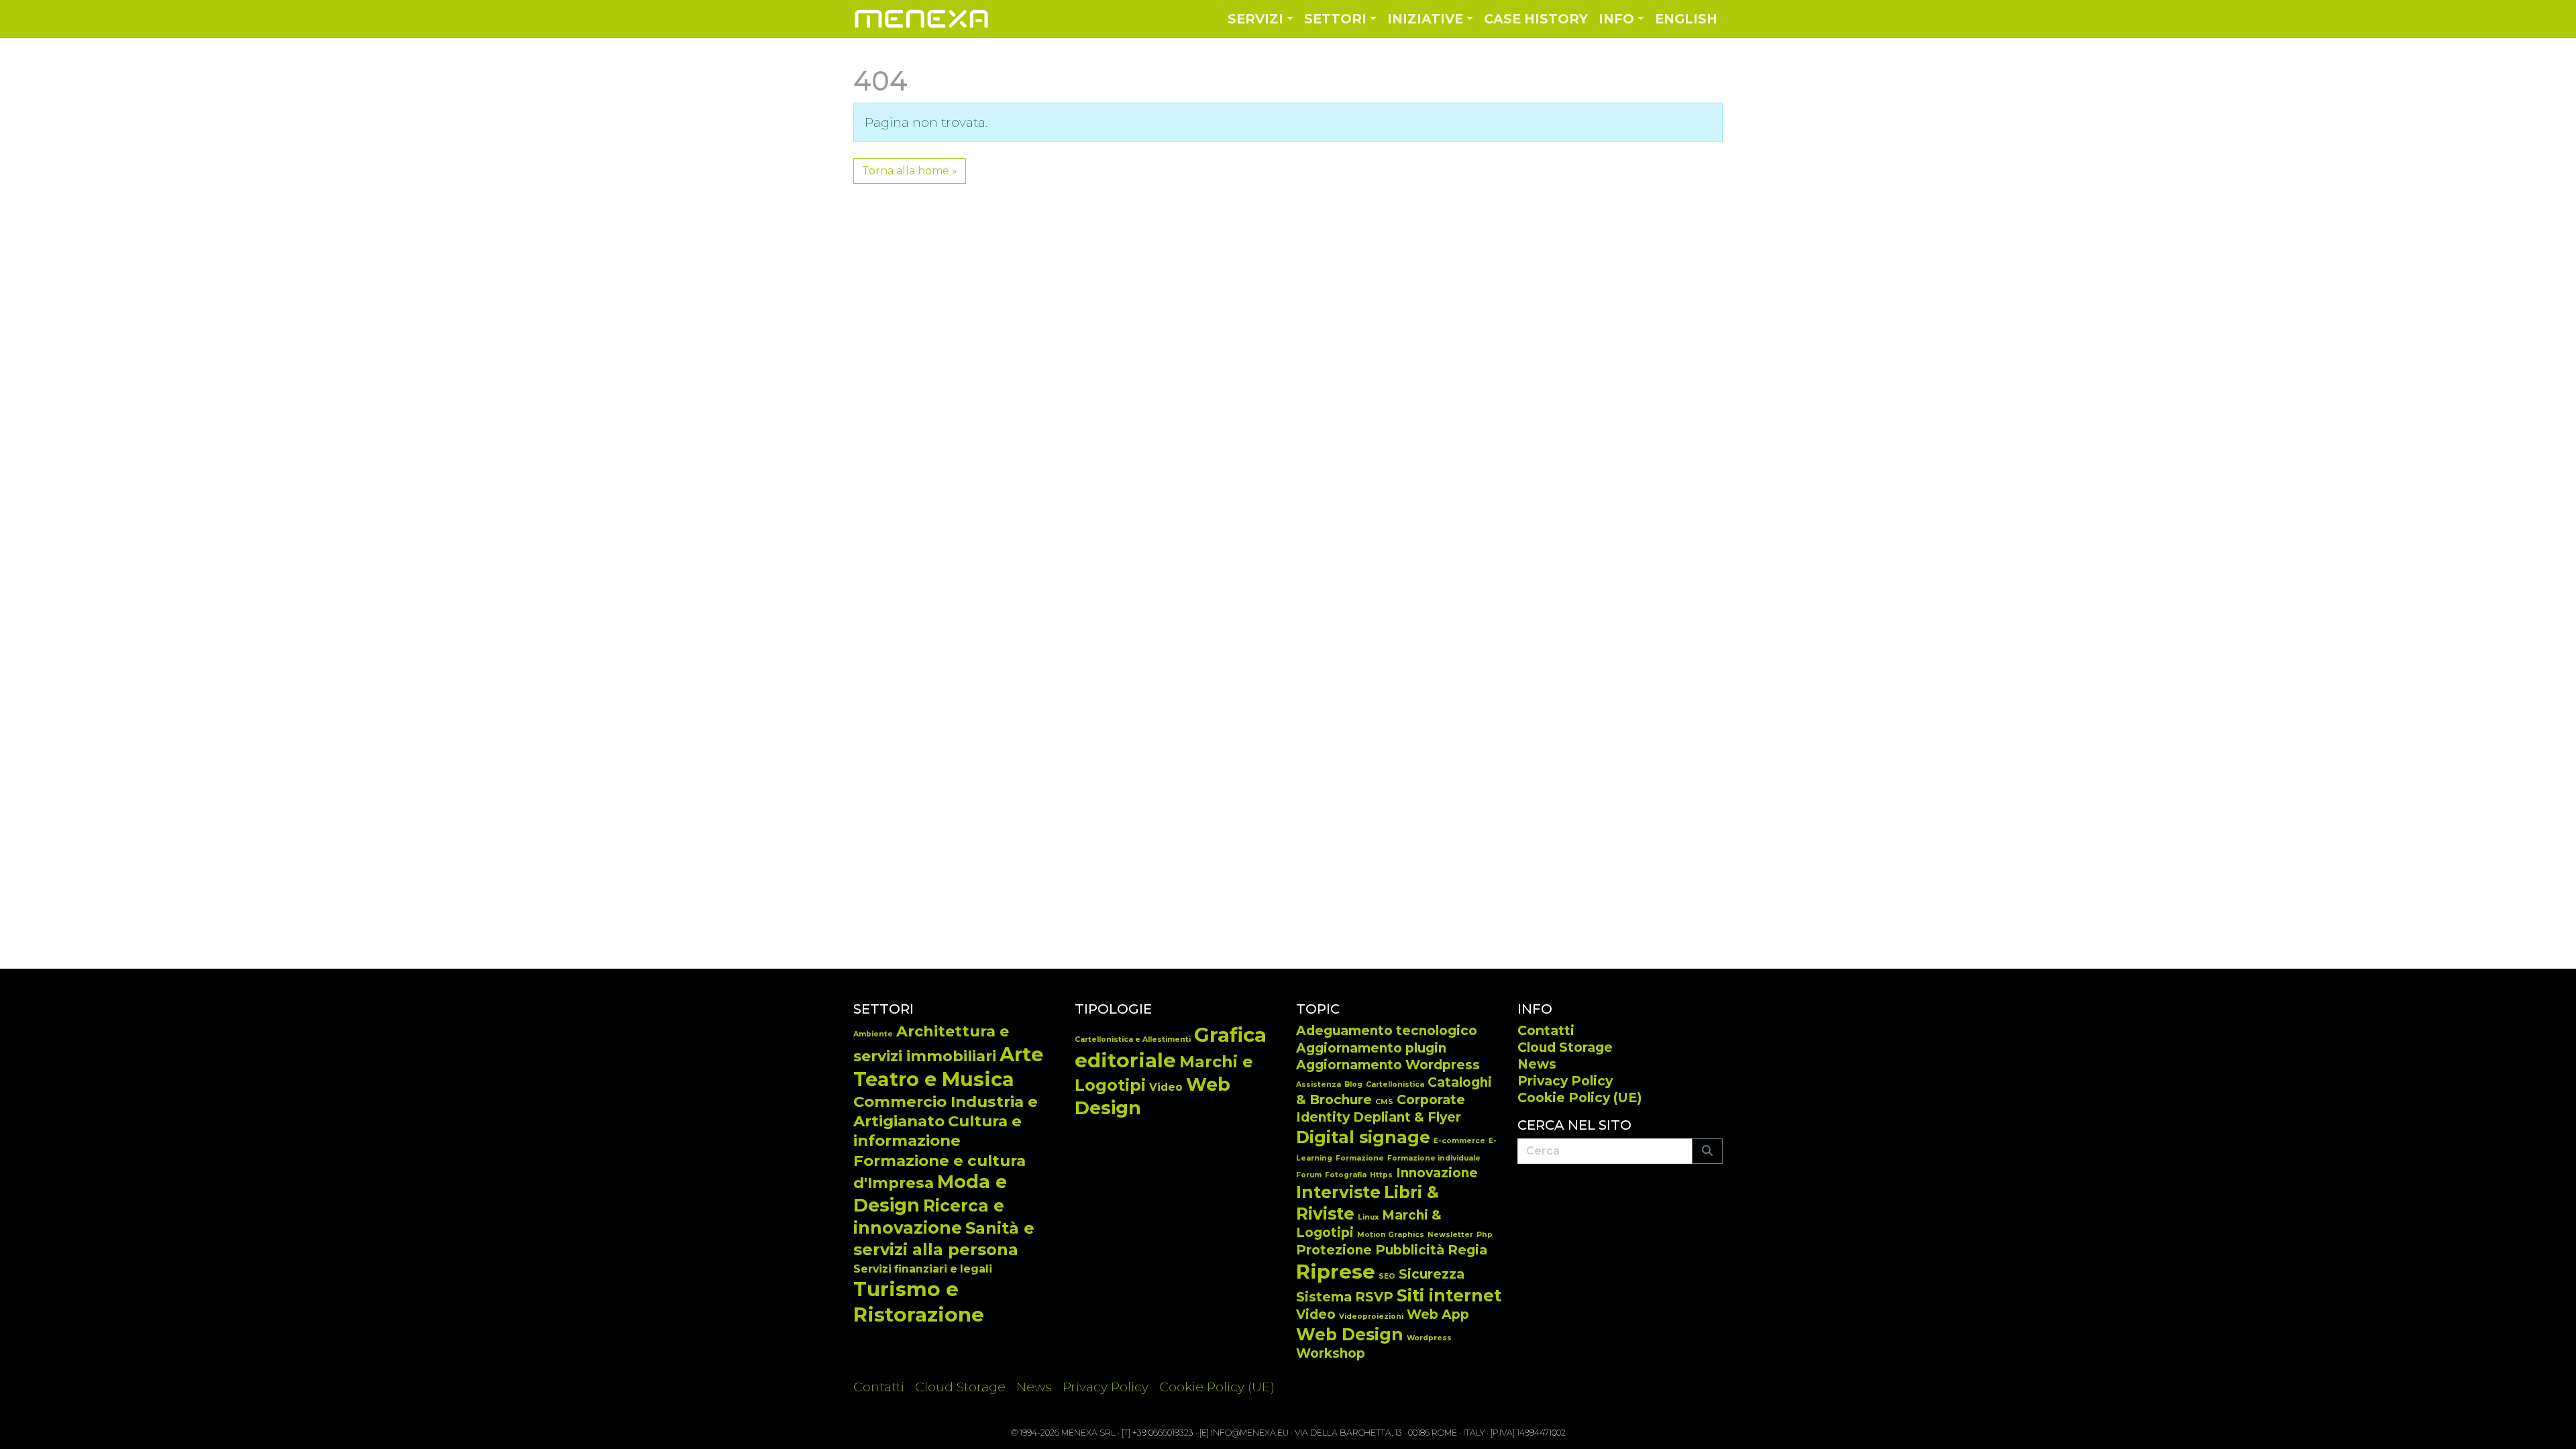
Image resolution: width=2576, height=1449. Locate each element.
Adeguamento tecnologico (1387, 1031)
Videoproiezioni (1371, 1317)
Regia (1467, 1250)
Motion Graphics (1391, 1235)
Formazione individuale (1434, 1158)
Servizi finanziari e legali (923, 1269)
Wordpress (1429, 1338)
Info (1616, 19)
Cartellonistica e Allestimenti (1133, 1039)
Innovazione (1437, 1173)
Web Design (1350, 1334)
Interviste (1338, 1192)
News (1537, 1064)
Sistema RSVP (1345, 1297)
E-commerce (1459, 1141)
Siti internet (1449, 1295)
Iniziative (1425, 19)
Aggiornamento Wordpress (1388, 1065)
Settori (1335, 19)
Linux (1368, 1217)
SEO (1387, 1276)
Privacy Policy (1565, 1081)
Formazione (1360, 1158)
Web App (1438, 1314)
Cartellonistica (1395, 1084)
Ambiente (873, 1034)
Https (1381, 1175)
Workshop (1331, 1353)
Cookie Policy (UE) (1579, 1097)
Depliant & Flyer (1407, 1117)
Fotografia (1346, 1175)
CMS (1384, 1102)
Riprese (1336, 1272)
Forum (1309, 1175)
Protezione (1334, 1250)
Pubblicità (1410, 1250)
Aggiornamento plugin (1371, 1048)
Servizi (1255, 19)
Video (1166, 1087)
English (1686, 19)
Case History (1536, 19)
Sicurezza (1432, 1274)
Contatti (1546, 1030)
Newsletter (1450, 1235)
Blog (1353, 1084)
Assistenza (1319, 1084)
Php (1485, 1235)
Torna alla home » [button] (910, 171)
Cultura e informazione (937, 1131)
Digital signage (1363, 1137)
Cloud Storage (1565, 1047)
